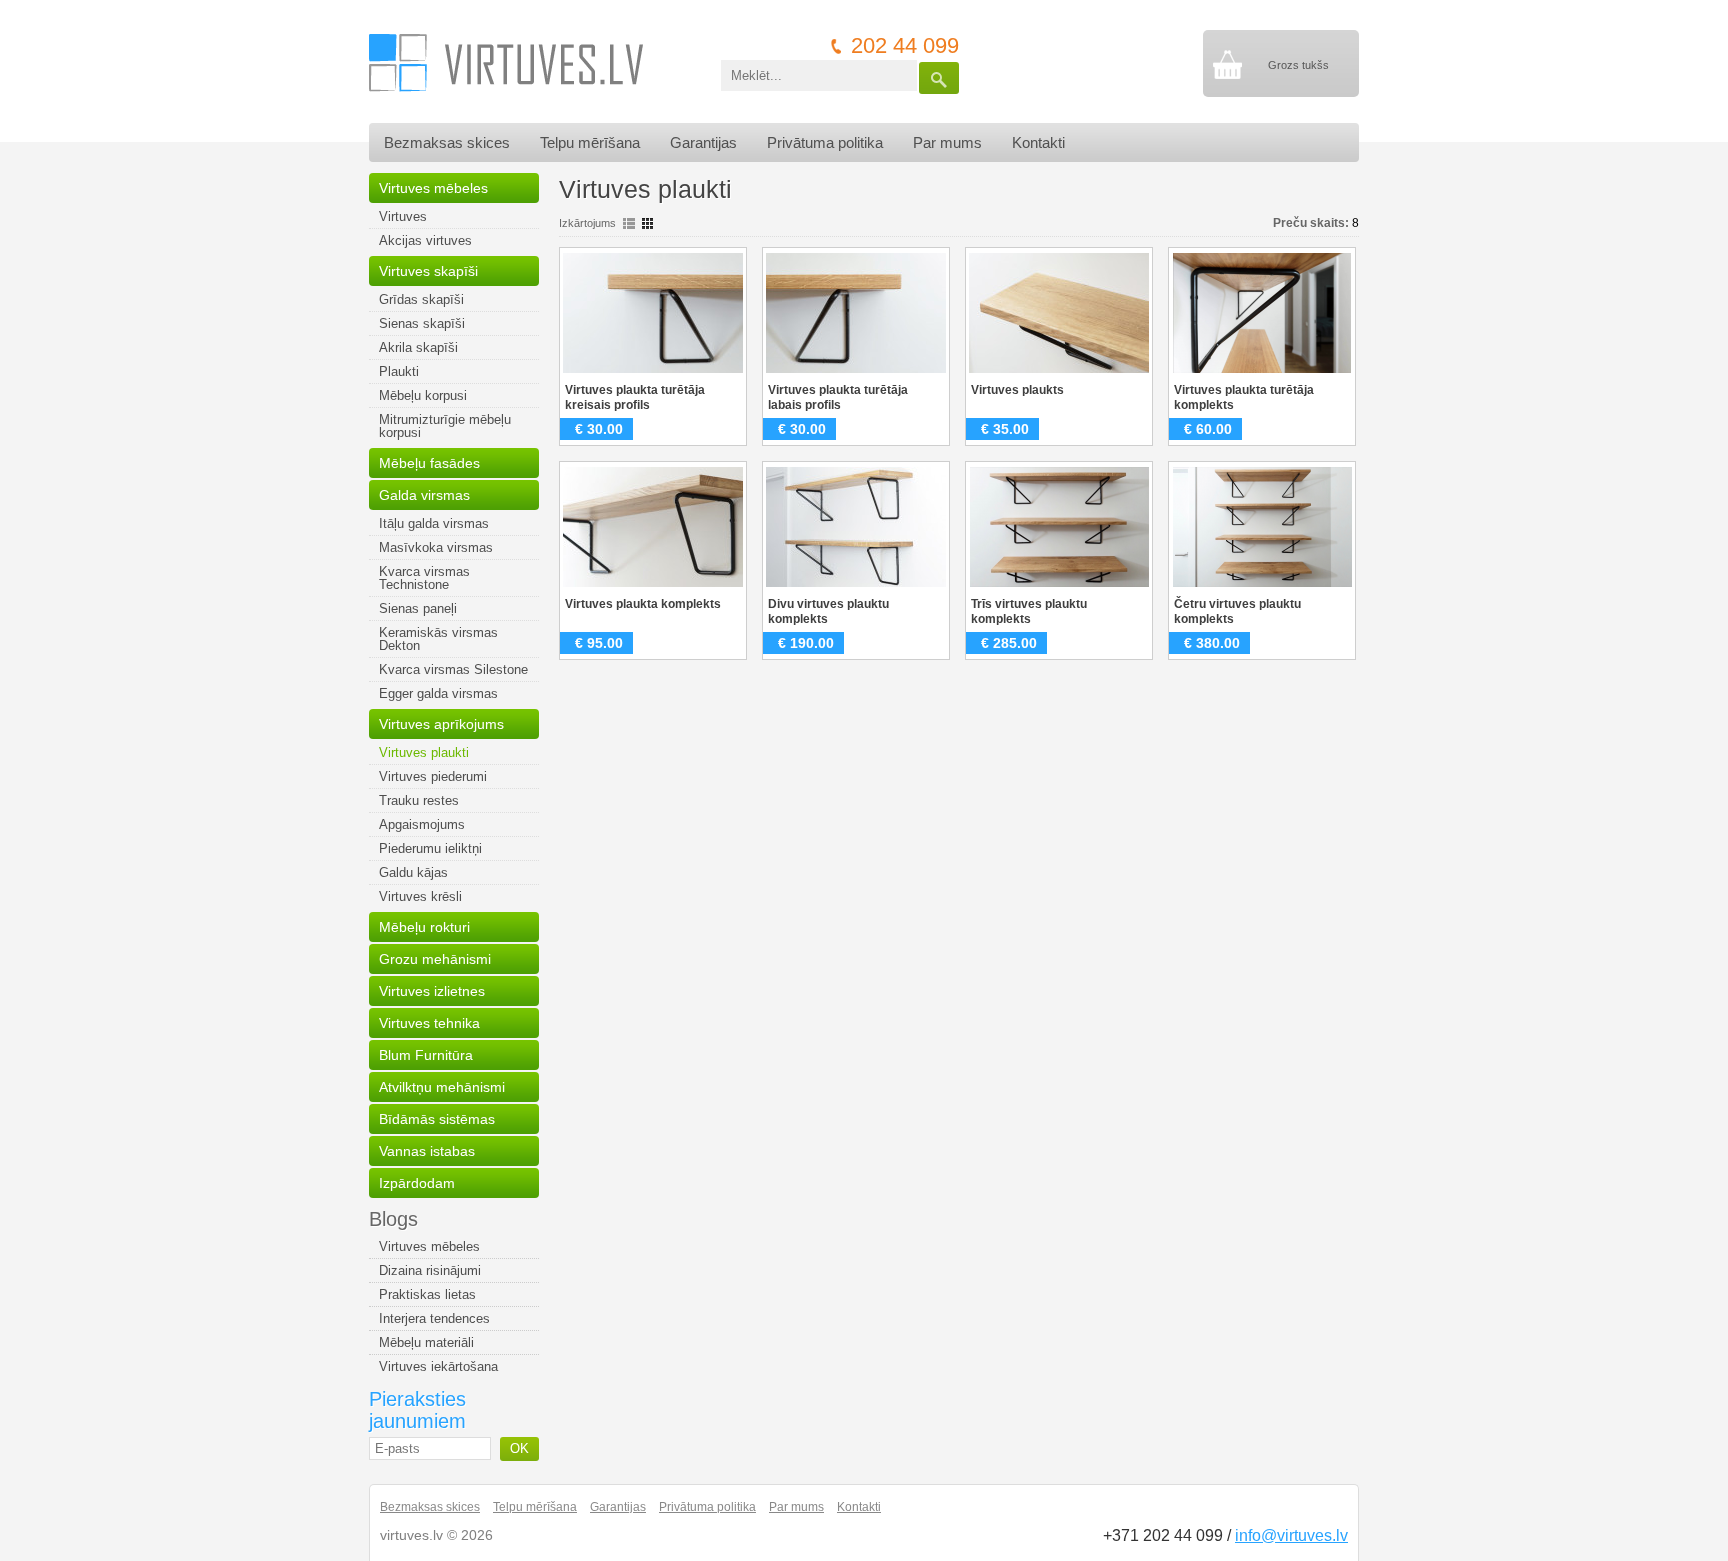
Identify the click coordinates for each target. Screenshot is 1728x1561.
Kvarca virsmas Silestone (453, 669)
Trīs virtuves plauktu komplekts (1029, 611)
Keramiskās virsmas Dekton (438, 639)
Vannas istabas (427, 1151)
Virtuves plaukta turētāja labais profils (838, 397)
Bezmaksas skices (447, 142)
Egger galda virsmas (438, 693)
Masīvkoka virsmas (436, 547)
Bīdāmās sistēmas (437, 1119)
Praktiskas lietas (427, 1294)
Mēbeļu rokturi (424, 927)
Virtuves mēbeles (433, 188)
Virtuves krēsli (420, 896)
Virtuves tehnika (429, 1023)
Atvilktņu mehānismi (442, 1087)
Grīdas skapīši (421, 299)
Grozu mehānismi (435, 959)
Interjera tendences (434, 1318)
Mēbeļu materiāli (426, 1342)
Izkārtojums (587, 223)
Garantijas (703, 142)
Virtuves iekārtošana (438, 1366)
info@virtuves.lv (1291, 1535)
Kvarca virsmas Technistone (424, 578)
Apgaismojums (422, 824)
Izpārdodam (417, 1183)
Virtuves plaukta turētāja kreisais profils (635, 397)
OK (519, 1448)
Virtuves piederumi (433, 776)
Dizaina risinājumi (430, 1270)
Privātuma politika (825, 142)
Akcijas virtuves (425, 240)
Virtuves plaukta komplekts (643, 604)
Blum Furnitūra (426, 1055)
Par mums (947, 142)
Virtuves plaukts (1017, 390)
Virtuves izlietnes (432, 991)
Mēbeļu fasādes (429, 463)
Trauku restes (419, 800)
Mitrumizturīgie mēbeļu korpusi (445, 426)
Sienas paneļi (418, 608)
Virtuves (403, 216)
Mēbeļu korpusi (423, 395)
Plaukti (399, 371)
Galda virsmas (424, 495)
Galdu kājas (413, 872)
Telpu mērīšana (590, 142)
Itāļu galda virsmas (434, 523)
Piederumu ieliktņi (430, 848)
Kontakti (1038, 142)
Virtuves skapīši (428, 271)
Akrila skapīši (418, 347)
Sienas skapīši (422, 323)
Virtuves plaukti (424, 752)
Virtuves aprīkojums (441, 724)
